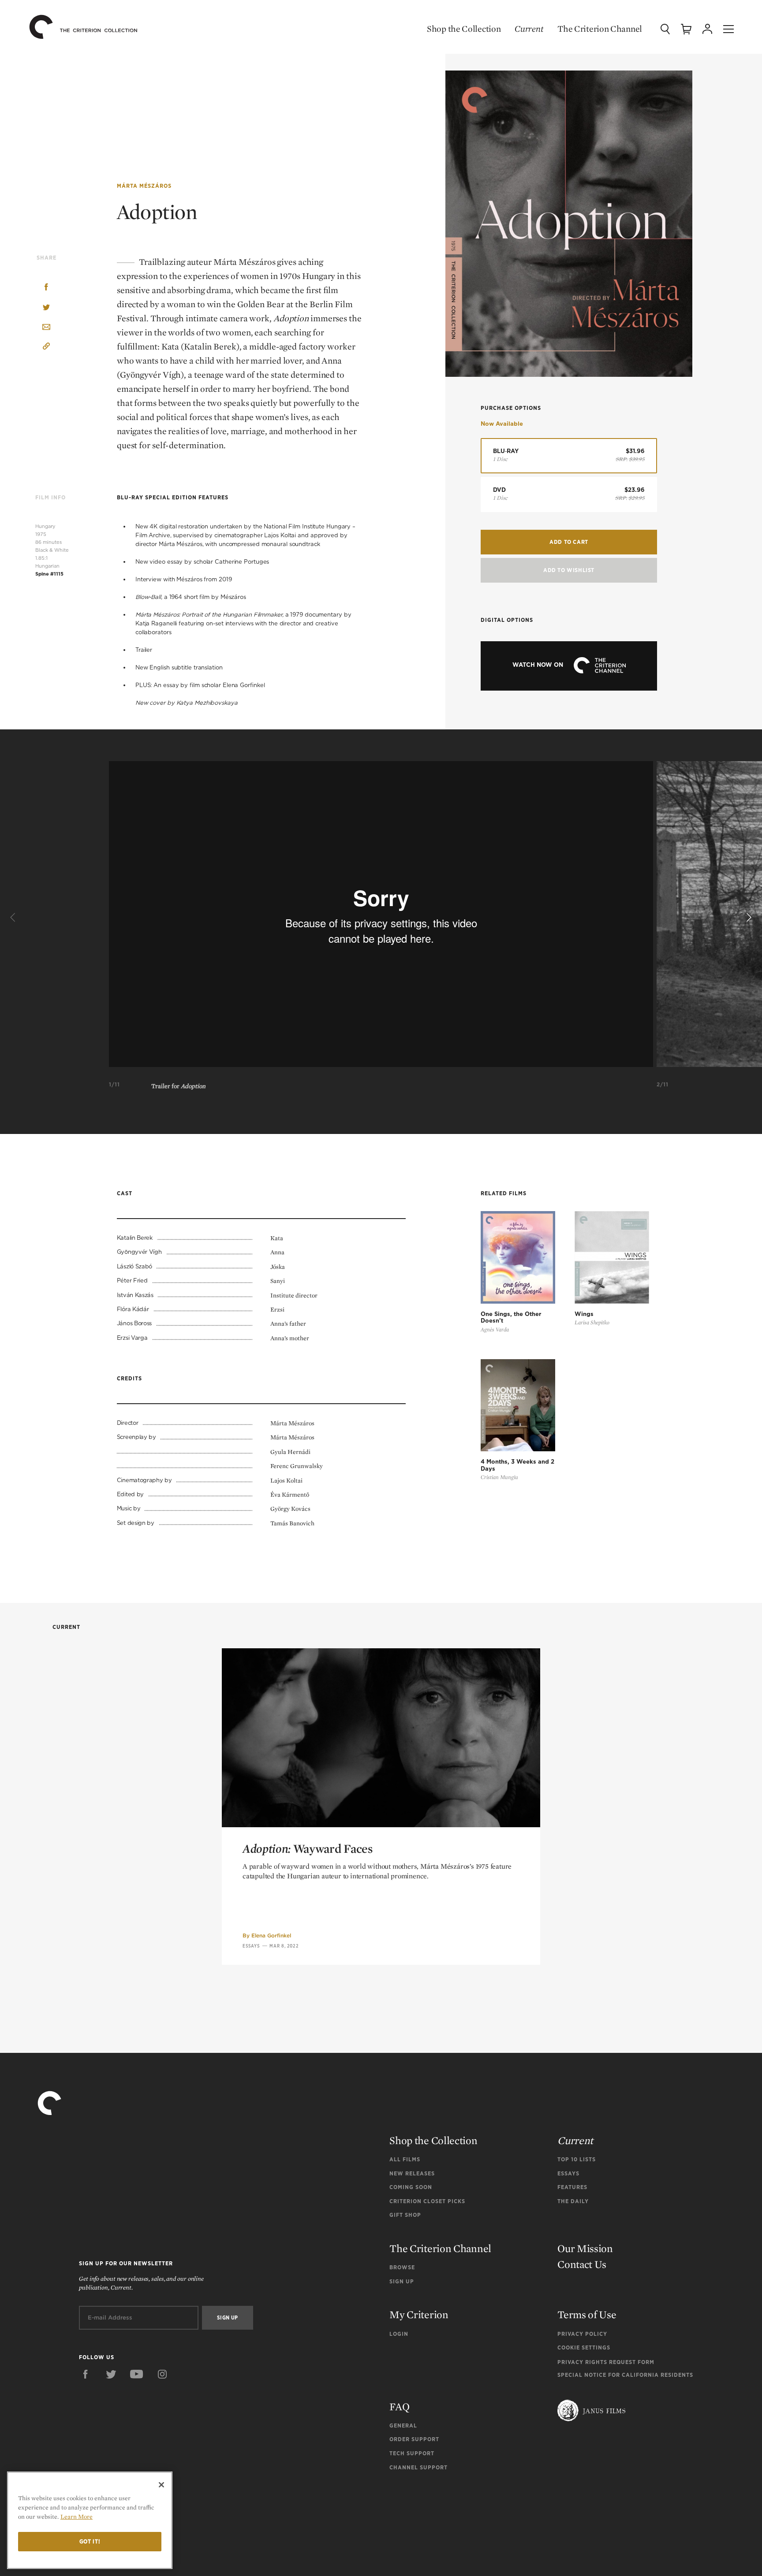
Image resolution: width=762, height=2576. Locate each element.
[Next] (748, 918)
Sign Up (402, 2281)
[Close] (161, 2485)
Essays (251, 1946)
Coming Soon (411, 2187)
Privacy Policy (582, 2334)
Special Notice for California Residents (625, 2375)
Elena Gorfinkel (271, 1935)
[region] (90, 2520)
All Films (405, 2159)
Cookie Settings (584, 2347)
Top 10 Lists (577, 2159)
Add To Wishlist (569, 570)
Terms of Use (587, 2314)
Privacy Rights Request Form (606, 2362)
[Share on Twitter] (46, 308)
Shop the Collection (464, 29)
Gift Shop (405, 2215)
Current (529, 29)
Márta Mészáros (144, 186)
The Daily (573, 2201)
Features (572, 2187)
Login (399, 2334)
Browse (402, 2267)
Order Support (414, 2439)
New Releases (412, 2173)
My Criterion (419, 2314)
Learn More (77, 2517)
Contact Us (582, 2264)
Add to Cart (569, 542)
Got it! (90, 2541)
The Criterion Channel (600, 29)
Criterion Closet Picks (427, 2201)
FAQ (399, 2407)
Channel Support (418, 2467)
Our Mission (585, 2248)
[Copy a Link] (46, 348)
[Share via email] (46, 328)
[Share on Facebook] (46, 288)
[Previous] (14, 918)
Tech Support (412, 2453)
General (403, 2425)
